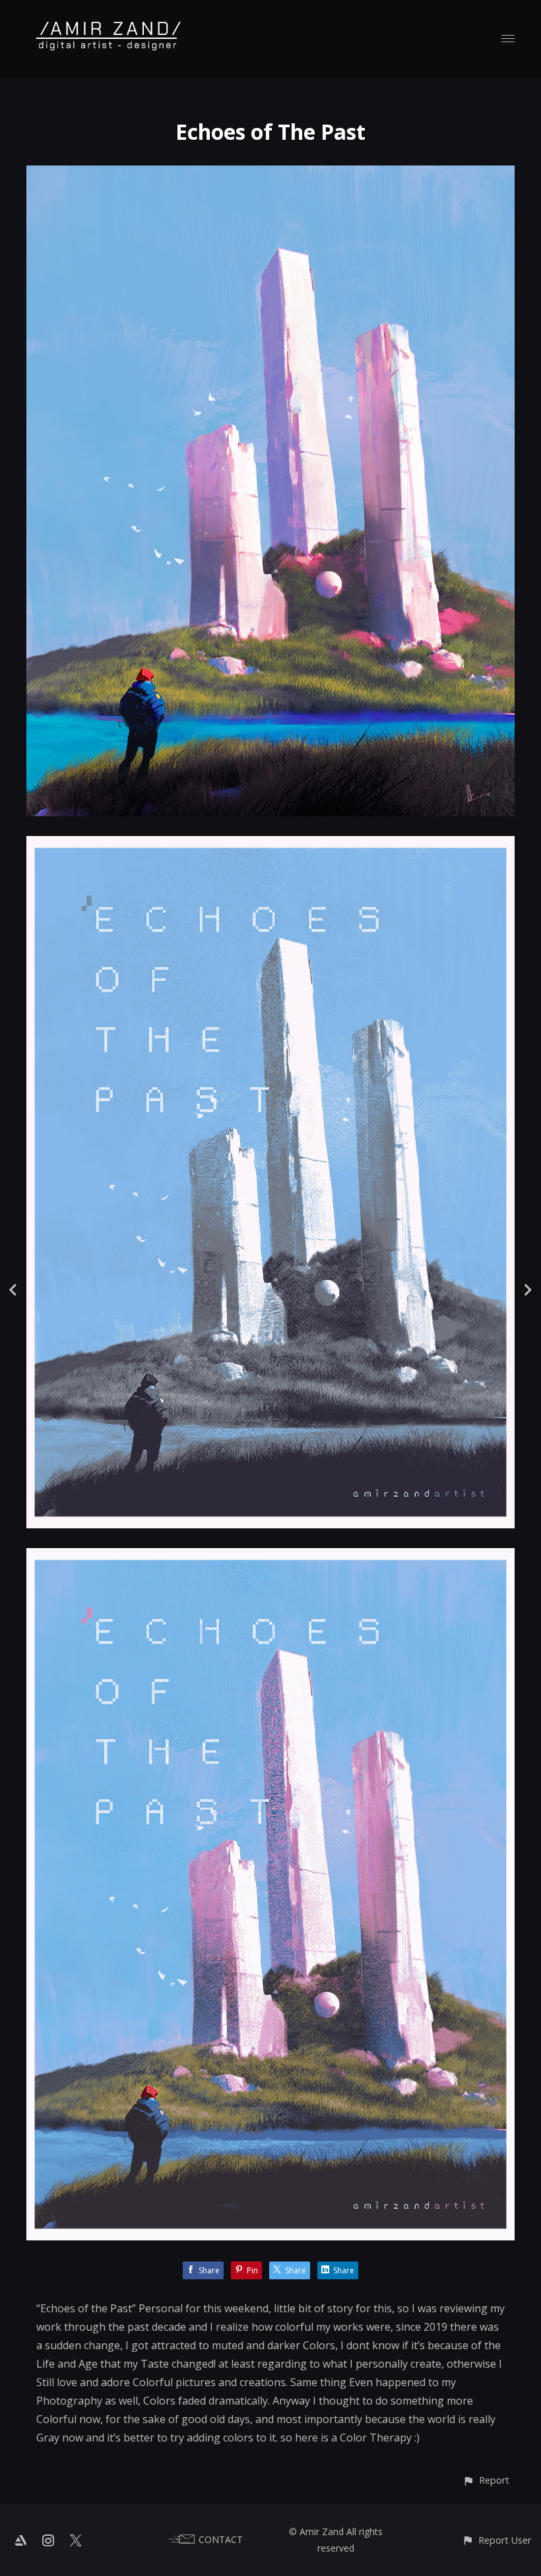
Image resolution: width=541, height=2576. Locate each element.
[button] (486, 2480)
